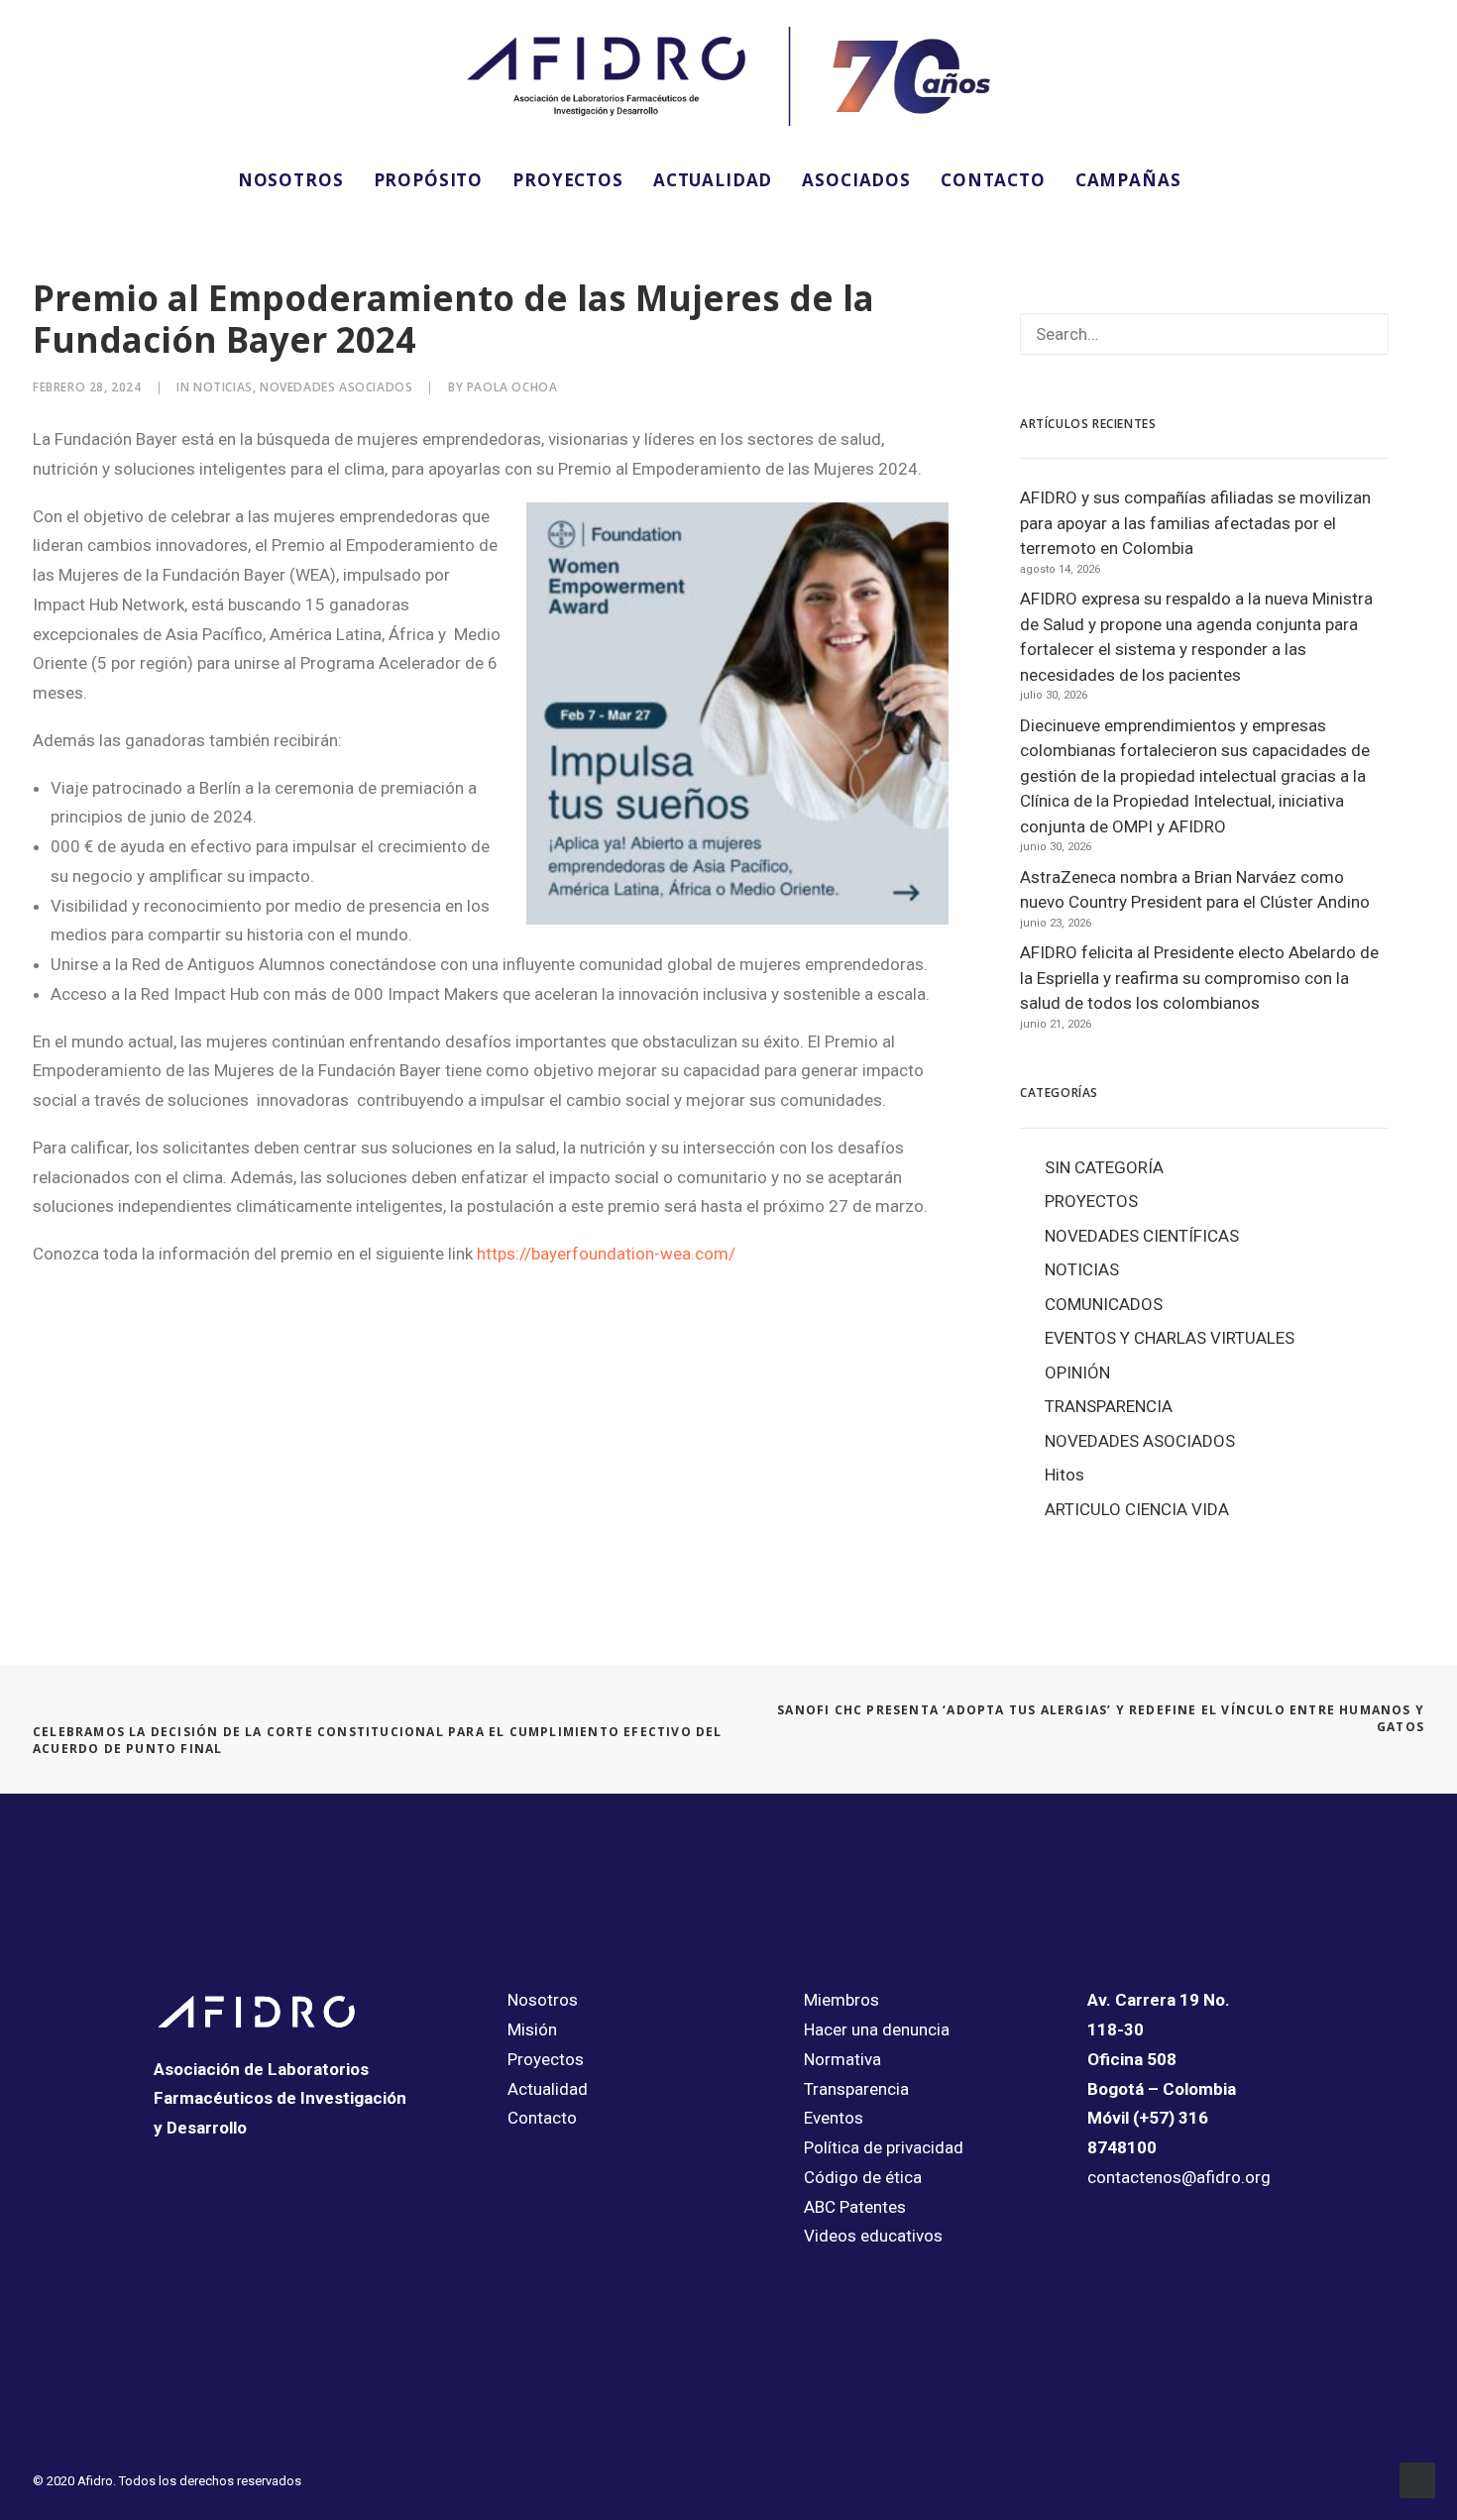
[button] (1223, 179)
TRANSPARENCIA (1109, 1406)
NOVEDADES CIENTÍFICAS (1142, 1236)
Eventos (834, 2118)
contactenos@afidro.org (1179, 2177)
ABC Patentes (855, 2207)
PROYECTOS (568, 180)
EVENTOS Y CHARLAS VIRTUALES (1170, 1338)
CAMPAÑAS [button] (1128, 180)
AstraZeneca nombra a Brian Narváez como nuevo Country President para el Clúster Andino (1195, 890)
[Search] (1204, 334)
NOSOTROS (291, 180)
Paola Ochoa (512, 387)
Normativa (842, 2059)
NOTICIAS (223, 387)
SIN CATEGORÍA (1104, 1167)
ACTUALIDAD (713, 180)
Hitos (1065, 1475)
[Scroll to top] (1417, 2478)
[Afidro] (728, 76)
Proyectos (546, 2059)
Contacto (542, 2118)
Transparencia (856, 2089)
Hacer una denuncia (877, 2029)
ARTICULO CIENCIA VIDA (1137, 1509)
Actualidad (548, 2089)
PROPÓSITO (429, 180)
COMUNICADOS (1104, 1304)
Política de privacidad (884, 2147)
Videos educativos (873, 2236)
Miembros (841, 2000)
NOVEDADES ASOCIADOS (336, 387)
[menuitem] (291, 179)
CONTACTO (993, 180)
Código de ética (863, 2177)
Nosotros (543, 2000)
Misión (532, 2029)
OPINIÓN (1077, 1372)
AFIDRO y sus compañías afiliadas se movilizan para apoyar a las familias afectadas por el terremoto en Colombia (1195, 523)
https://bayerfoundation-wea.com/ (606, 1254)
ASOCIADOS (856, 180)
